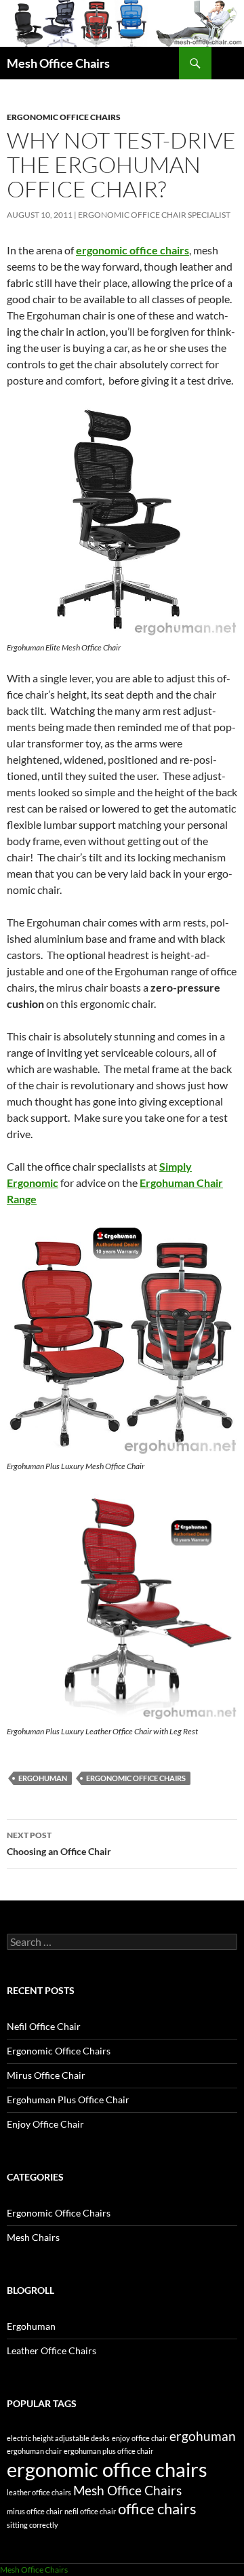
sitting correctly (33, 2525)
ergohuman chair (34, 2451)
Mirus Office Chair (46, 2075)
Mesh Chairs (33, 2237)
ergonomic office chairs (133, 250)
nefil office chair (90, 2511)
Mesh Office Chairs (58, 63)
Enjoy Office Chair (45, 2124)
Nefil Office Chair (44, 2026)
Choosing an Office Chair (59, 1843)
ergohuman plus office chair (108, 2451)
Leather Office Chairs (52, 2350)
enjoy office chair (140, 2438)
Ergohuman (31, 2326)
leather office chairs (39, 2492)
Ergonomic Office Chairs (64, 117)
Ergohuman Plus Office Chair (68, 2100)
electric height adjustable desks (58, 2438)
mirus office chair (35, 2511)
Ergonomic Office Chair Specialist (154, 215)
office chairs (157, 2509)
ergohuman (43, 1778)
